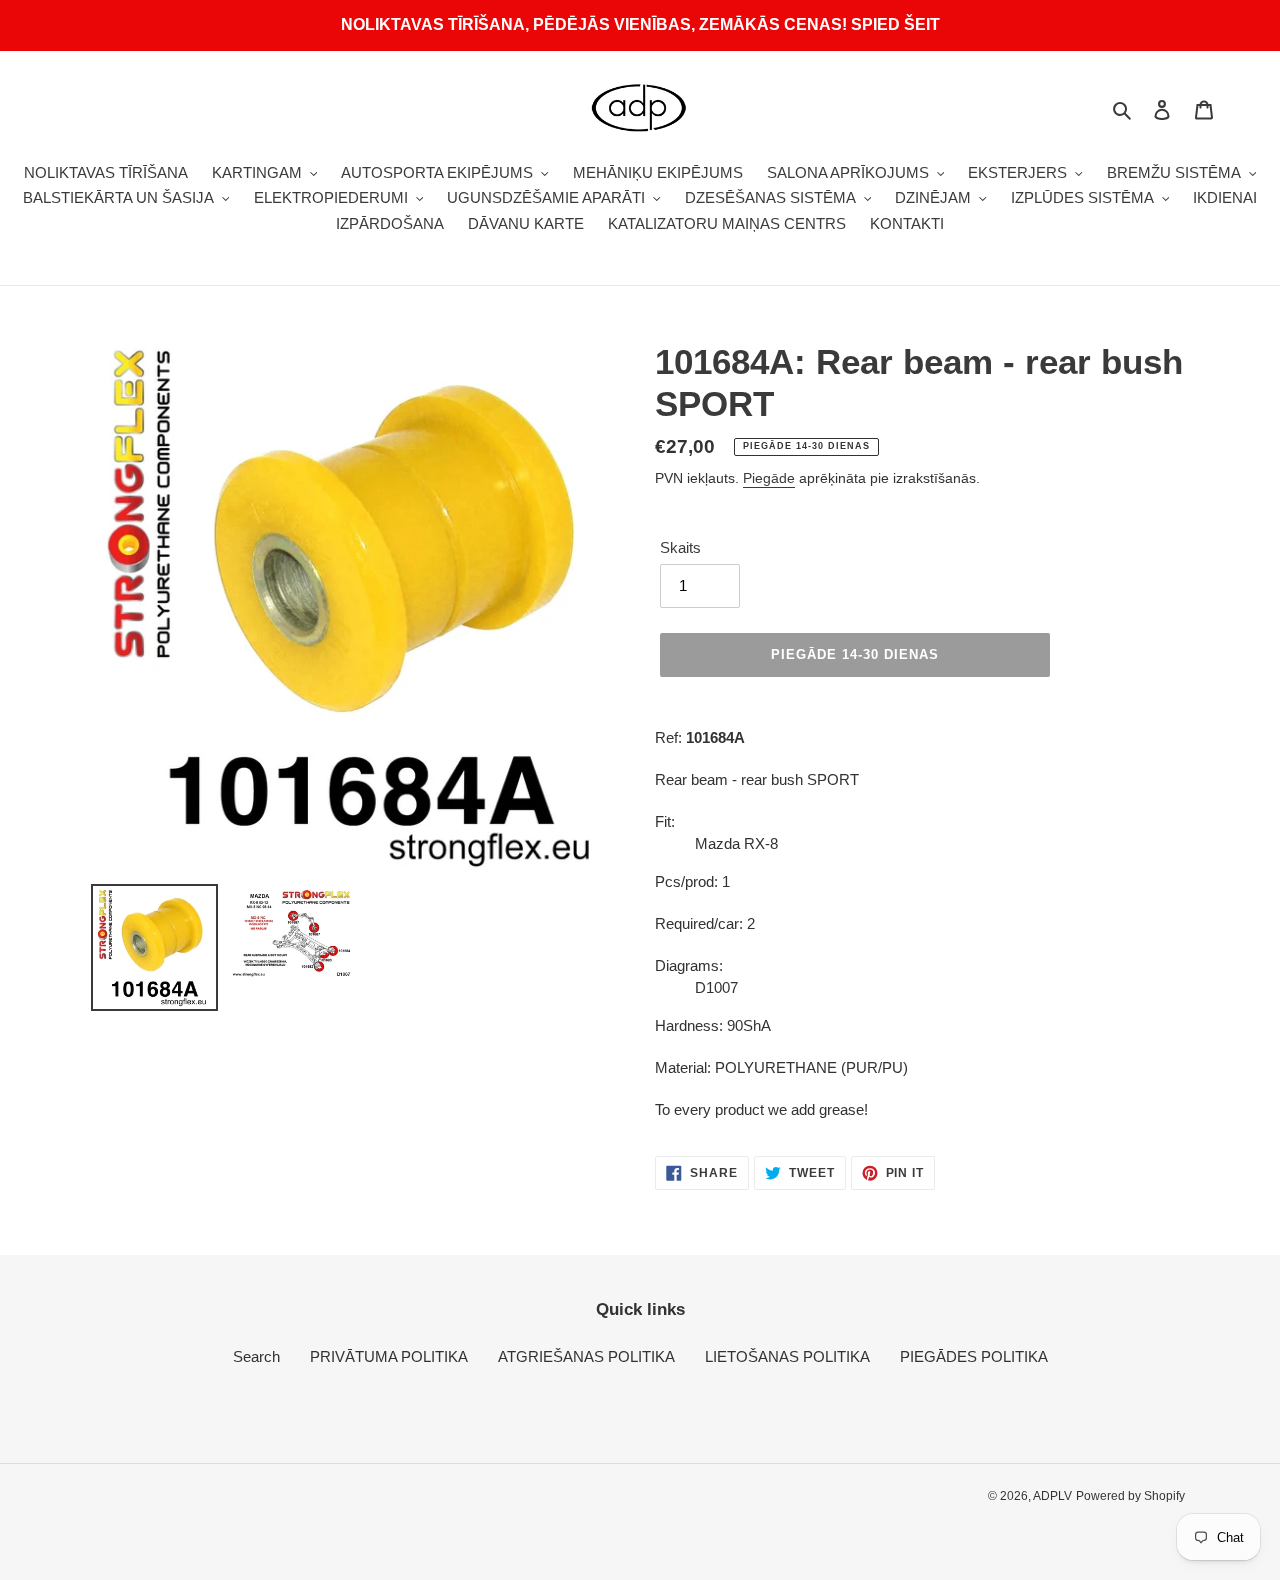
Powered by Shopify (1130, 1496)
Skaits (680, 547)
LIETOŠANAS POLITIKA (787, 1356)
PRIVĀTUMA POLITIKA (389, 1356)
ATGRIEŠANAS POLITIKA (586, 1356)
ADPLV (1052, 1496)
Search (256, 1356)
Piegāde (769, 478)
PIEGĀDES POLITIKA (974, 1356)
